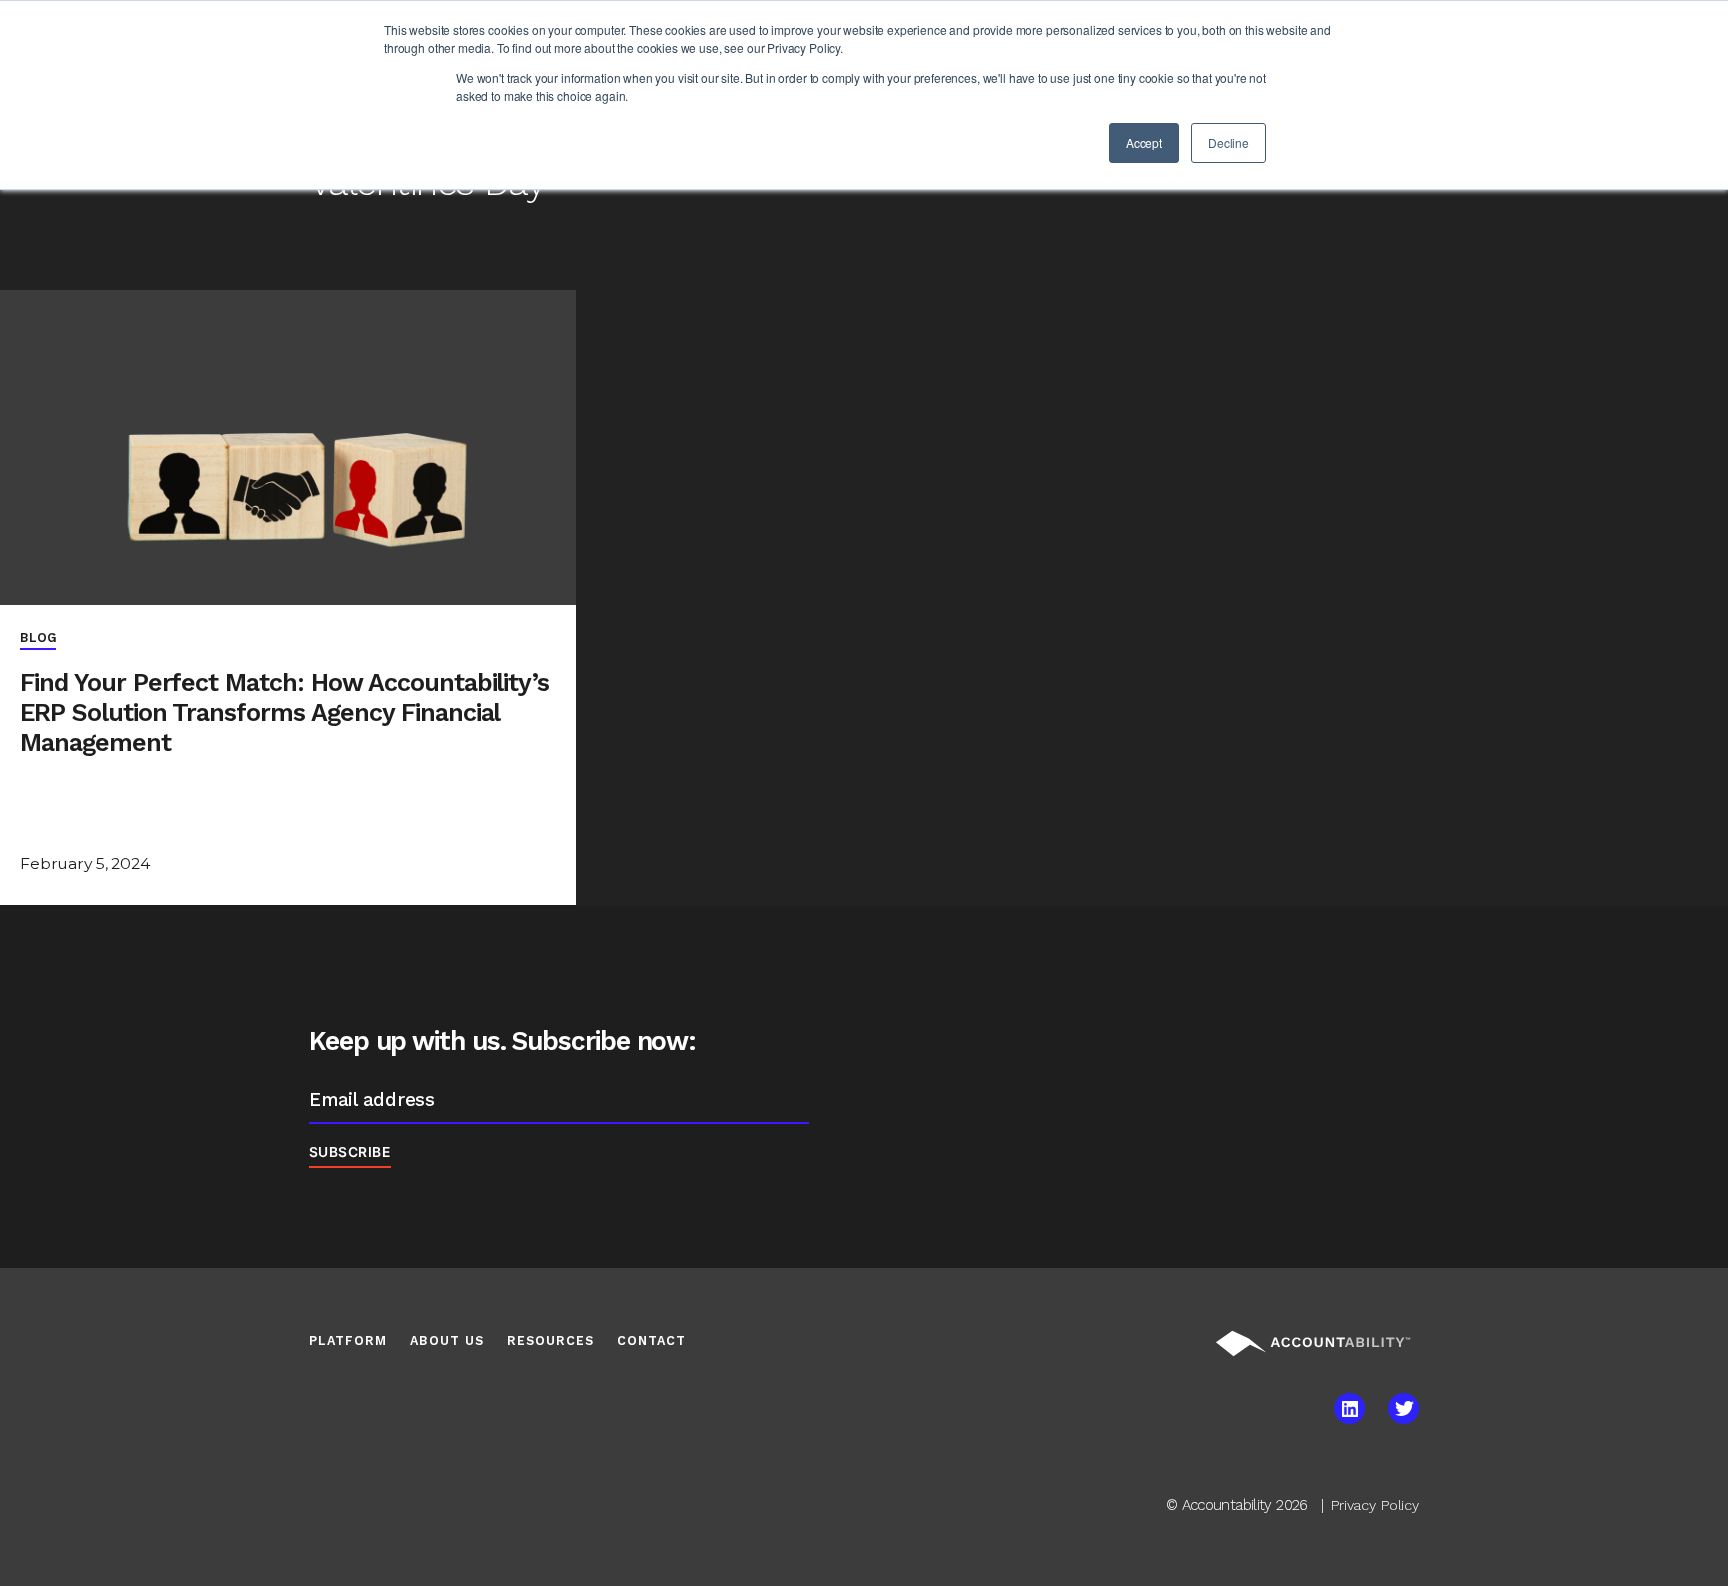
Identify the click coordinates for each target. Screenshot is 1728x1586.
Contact (651, 1340)
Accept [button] (1144, 142)
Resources (550, 1340)
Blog (38, 637)
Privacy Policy (1375, 1505)
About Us (447, 1340)
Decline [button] (1228, 142)
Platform (348, 1340)
